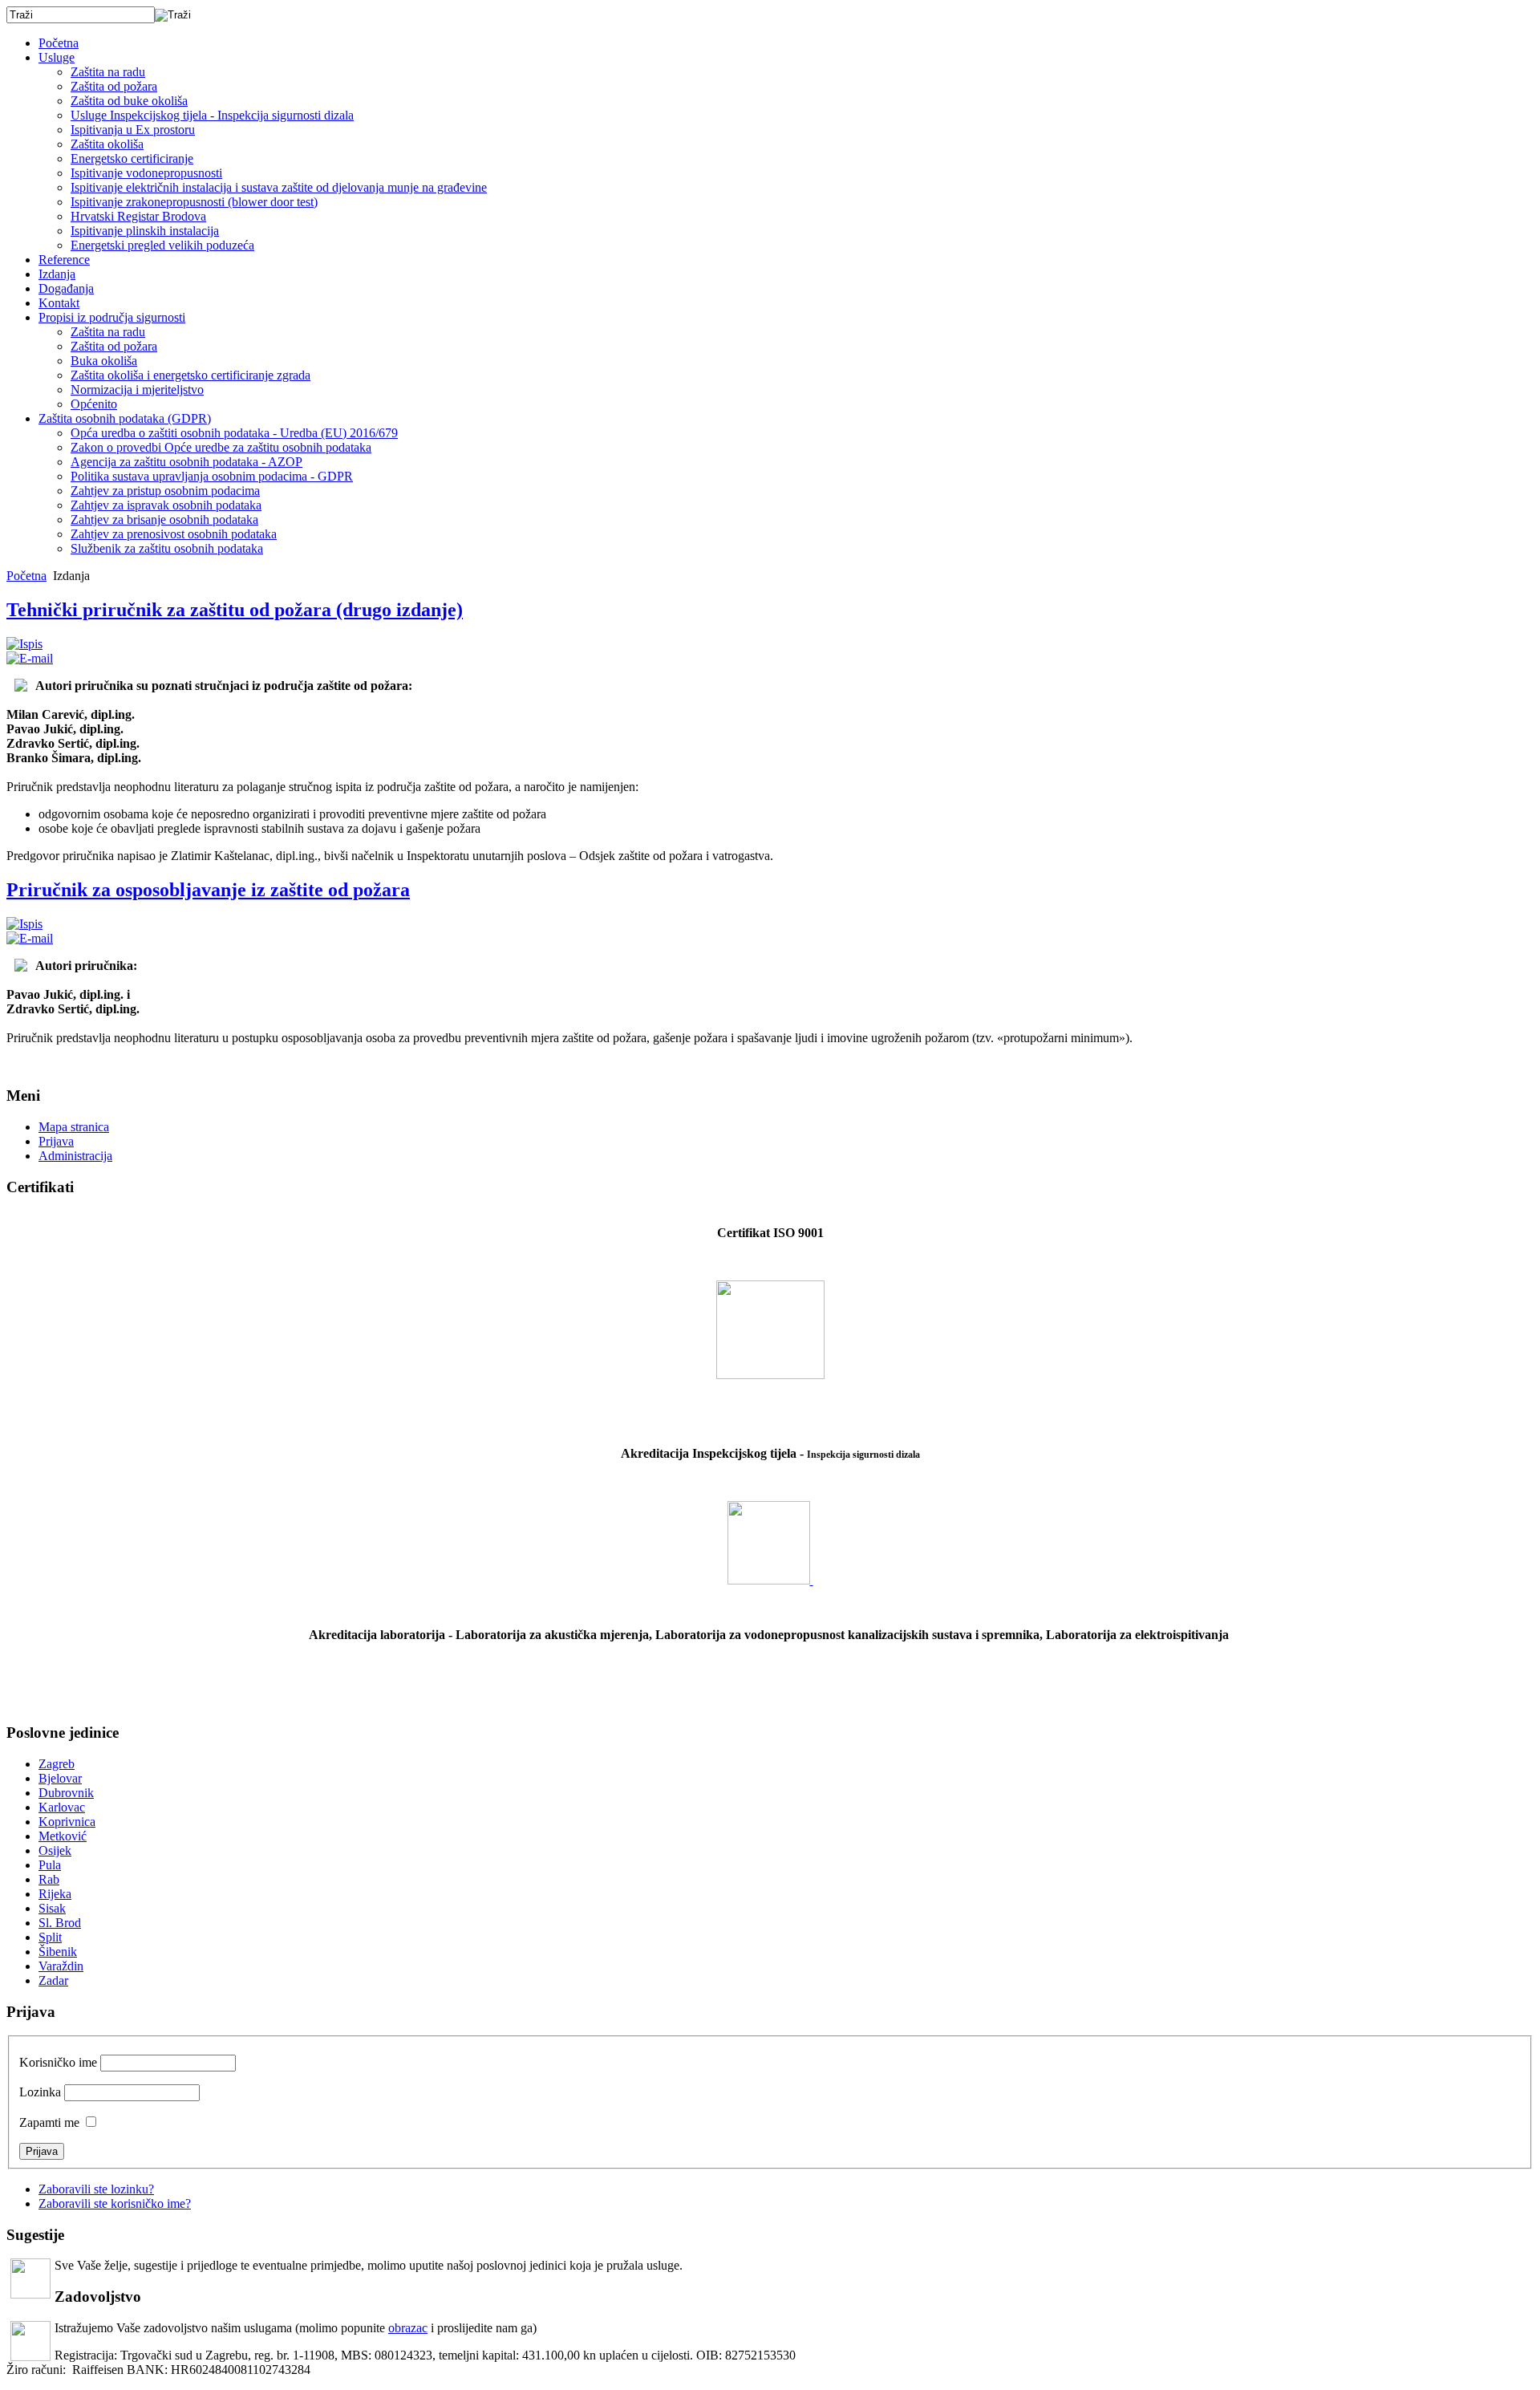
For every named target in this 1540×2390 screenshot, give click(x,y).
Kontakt (59, 303)
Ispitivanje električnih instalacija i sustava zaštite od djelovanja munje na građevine (279, 187)
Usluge (57, 57)
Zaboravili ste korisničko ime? (115, 2203)
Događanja (66, 288)
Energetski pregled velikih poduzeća (162, 245)
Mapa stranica (74, 1127)
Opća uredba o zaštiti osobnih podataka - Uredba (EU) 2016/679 (234, 433)
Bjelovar (60, 1778)
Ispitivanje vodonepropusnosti (146, 173)
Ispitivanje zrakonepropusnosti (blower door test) (194, 202)
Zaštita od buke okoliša (129, 101)
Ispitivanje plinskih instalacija (145, 231)
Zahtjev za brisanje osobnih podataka (164, 519)
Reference (64, 260)
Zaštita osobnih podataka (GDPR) (125, 418)
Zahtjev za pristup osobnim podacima (165, 491)
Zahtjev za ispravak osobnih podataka (166, 505)
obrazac (408, 2328)
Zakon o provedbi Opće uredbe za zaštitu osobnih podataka (221, 447)
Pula (50, 1865)
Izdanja (57, 274)
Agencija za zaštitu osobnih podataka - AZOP (186, 462)
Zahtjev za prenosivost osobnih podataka (174, 534)
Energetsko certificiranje (132, 158)
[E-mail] (30, 658)
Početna (59, 43)
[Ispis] (24, 644)
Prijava (56, 1141)
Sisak (52, 1908)
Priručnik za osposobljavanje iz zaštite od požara (208, 890)
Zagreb (57, 1764)
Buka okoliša (104, 361)
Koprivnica (67, 1822)
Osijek (55, 1850)
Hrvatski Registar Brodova (138, 216)
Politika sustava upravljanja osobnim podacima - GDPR (212, 476)
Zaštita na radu (108, 72)
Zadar (53, 1980)
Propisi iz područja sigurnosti (112, 317)
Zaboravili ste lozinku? (96, 2189)
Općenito (94, 404)
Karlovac (62, 1807)
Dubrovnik (66, 1793)
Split (50, 1937)
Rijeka (55, 1894)
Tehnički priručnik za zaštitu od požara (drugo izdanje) (235, 610)
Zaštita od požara (114, 86)
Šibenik (58, 1952)
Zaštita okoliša (107, 144)
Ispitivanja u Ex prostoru (133, 130)
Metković (63, 1836)
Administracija (75, 1156)
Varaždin (61, 1966)
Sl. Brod (60, 1923)
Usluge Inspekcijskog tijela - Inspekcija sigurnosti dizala (212, 115)
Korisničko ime (58, 2062)
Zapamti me (49, 2122)
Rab (49, 1879)
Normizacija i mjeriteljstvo (137, 390)
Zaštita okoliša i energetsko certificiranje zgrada (190, 375)
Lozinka (40, 2092)
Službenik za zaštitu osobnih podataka (167, 548)
